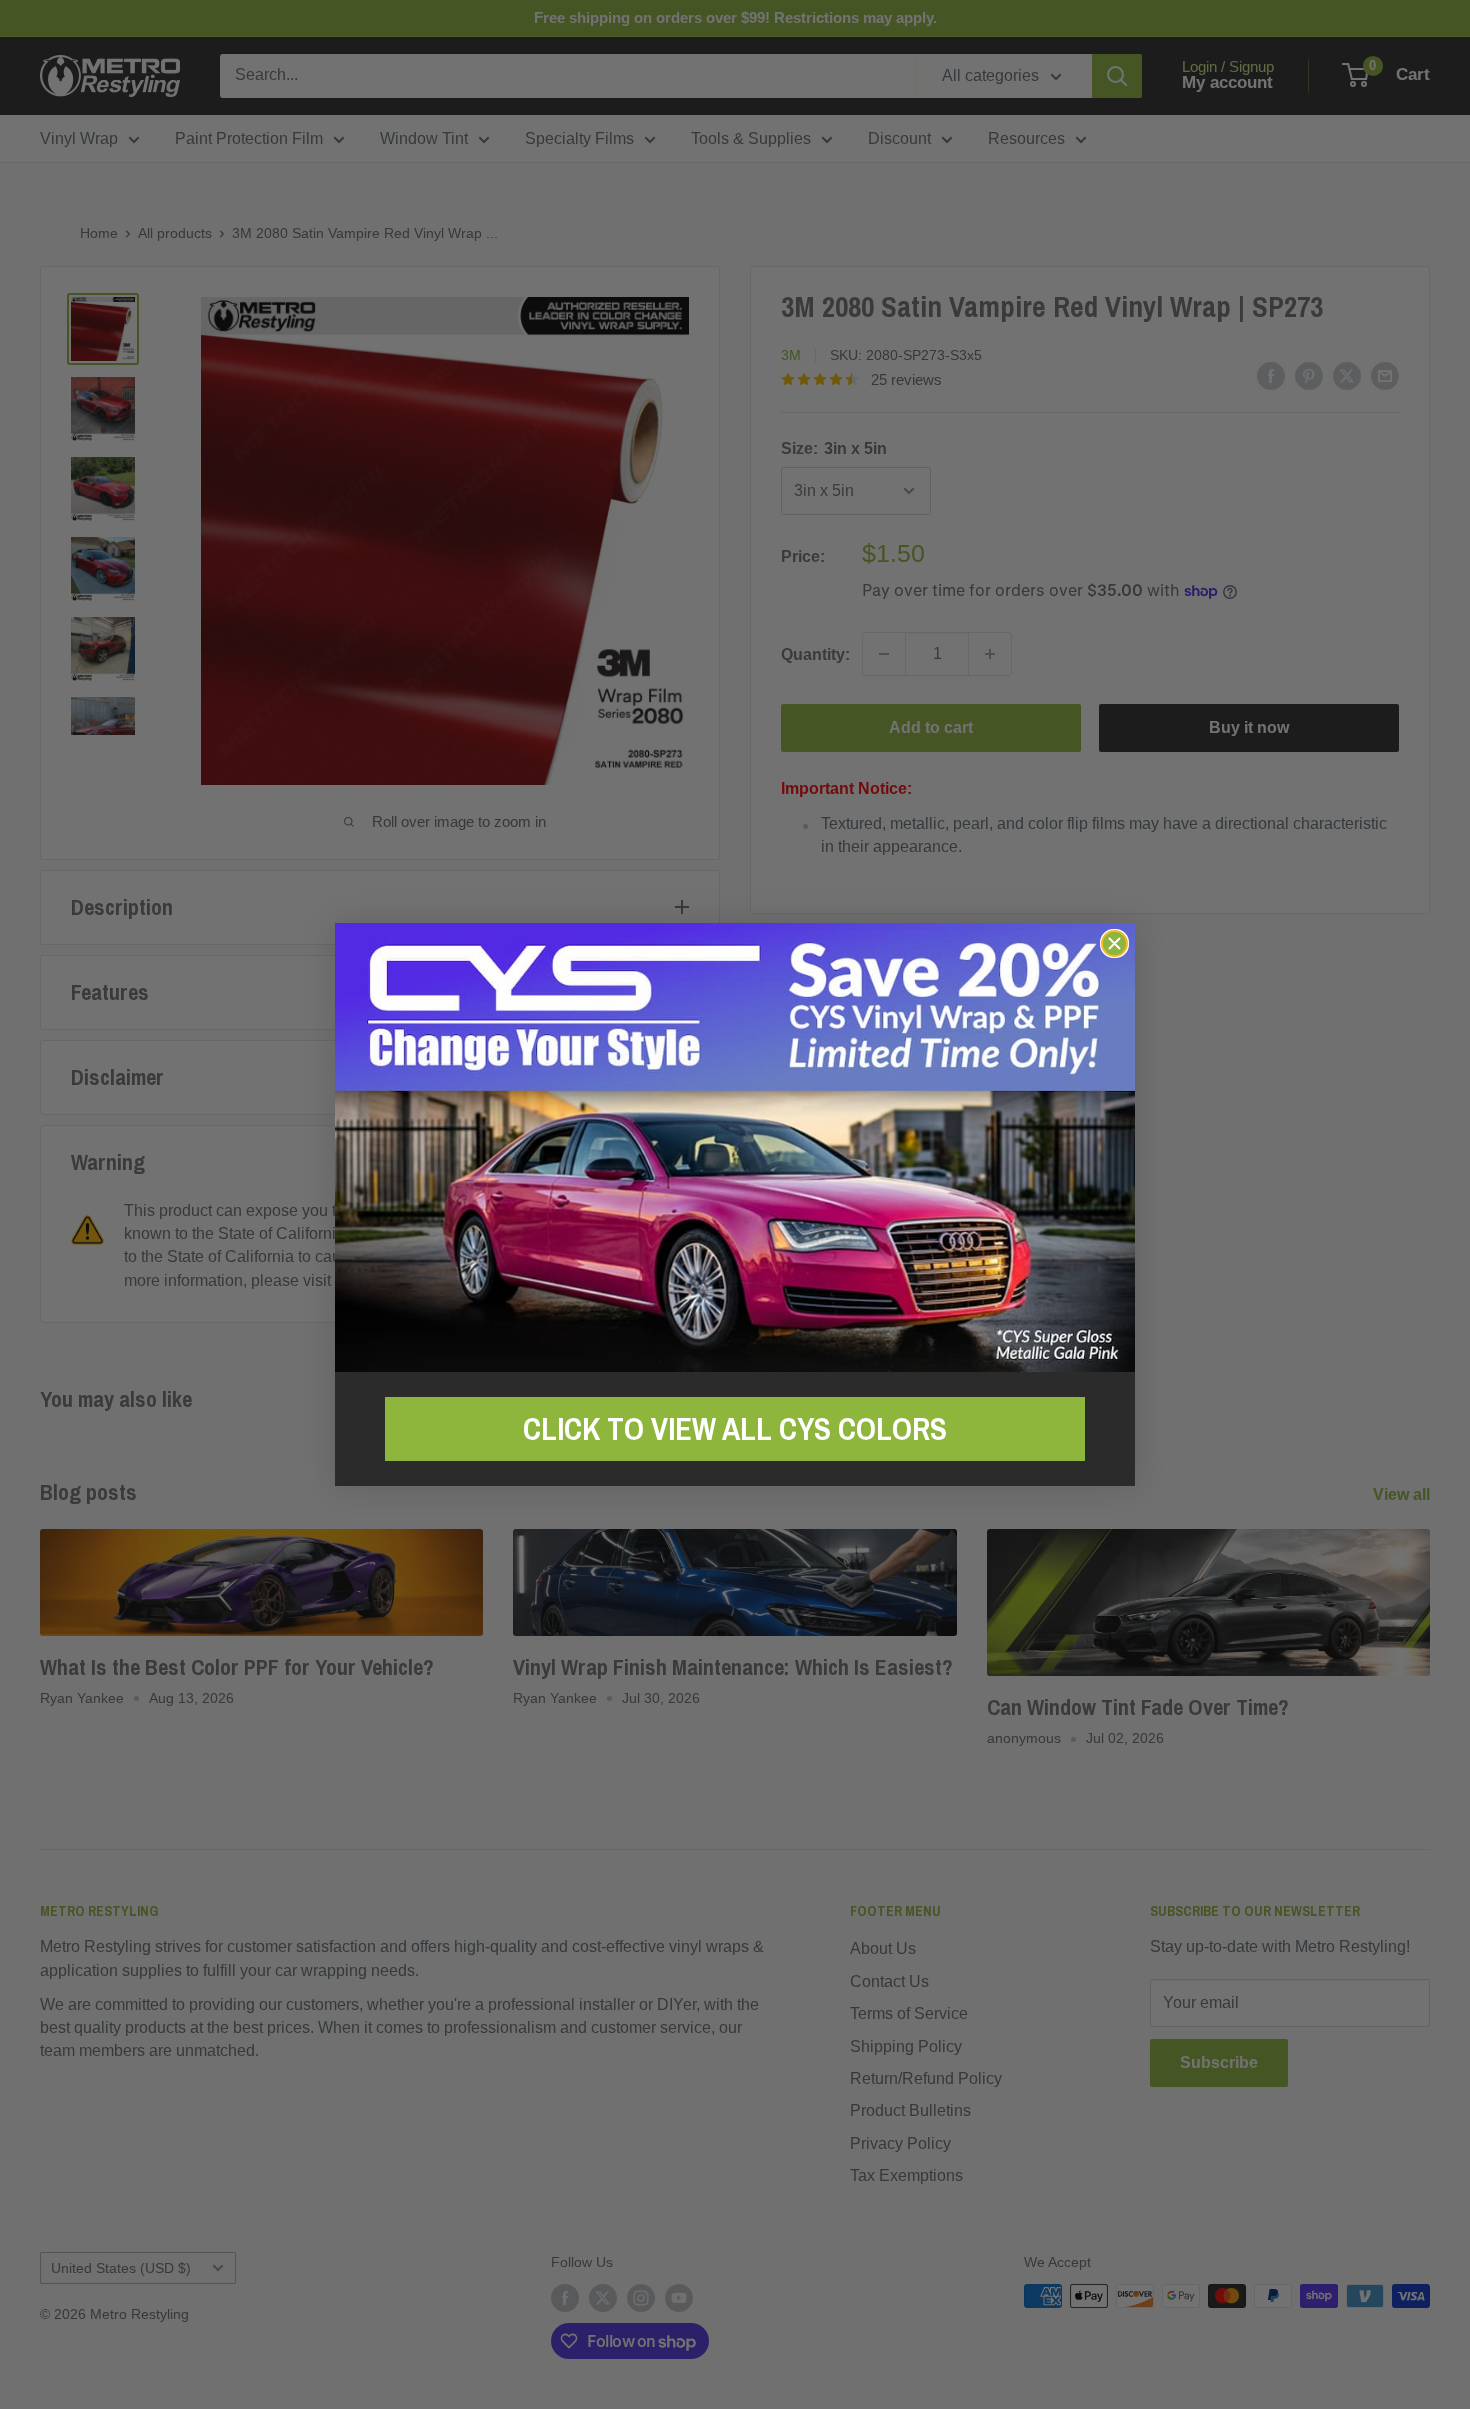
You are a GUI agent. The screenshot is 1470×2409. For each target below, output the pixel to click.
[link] (735, 1147)
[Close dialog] (1114, 943)
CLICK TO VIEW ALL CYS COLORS (735, 1429)
